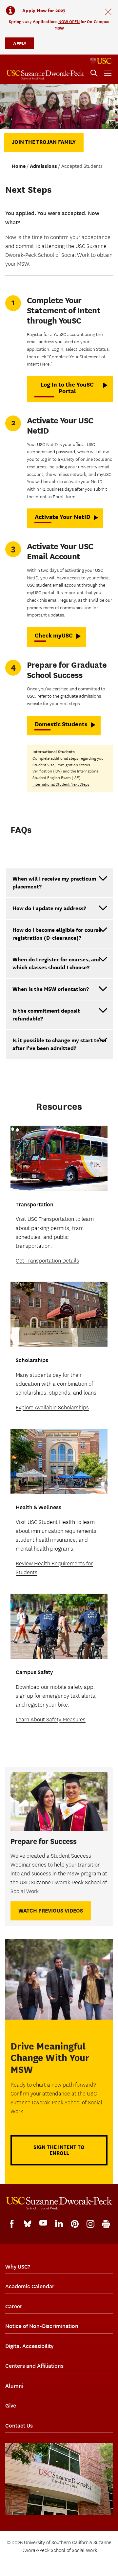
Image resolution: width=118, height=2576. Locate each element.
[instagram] (90, 2224)
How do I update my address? (49, 908)
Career (14, 2306)
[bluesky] (28, 2223)
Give (11, 2406)
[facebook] (12, 2224)
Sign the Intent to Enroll (59, 2150)
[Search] (94, 73)
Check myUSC (54, 635)
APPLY (20, 43)
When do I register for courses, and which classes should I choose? (57, 963)
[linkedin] (59, 2224)
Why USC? (18, 2267)
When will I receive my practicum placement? (54, 883)
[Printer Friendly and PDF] (106, 2224)
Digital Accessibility (29, 2346)
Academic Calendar (30, 2286)
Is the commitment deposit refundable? (46, 1015)
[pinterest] (75, 2224)
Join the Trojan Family (44, 142)
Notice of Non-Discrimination (42, 2326)
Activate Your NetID (62, 517)
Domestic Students (61, 724)
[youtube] (43, 2223)
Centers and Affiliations (34, 2366)
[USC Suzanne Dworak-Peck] (59, 2203)
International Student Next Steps (61, 784)
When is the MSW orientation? (51, 989)
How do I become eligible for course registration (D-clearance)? (57, 934)
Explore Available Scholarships (52, 1408)
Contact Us (19, 2426)
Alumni (14, 2386)
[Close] (108, 12)
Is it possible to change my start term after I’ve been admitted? (59, 1044)
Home (19, 166)
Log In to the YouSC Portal (67, 388)
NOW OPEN (69, 22)
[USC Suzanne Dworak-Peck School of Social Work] (45, 75)
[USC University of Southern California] (101, 61)
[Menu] (108, 73)
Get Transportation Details (47, 1261)
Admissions (43, 166)
